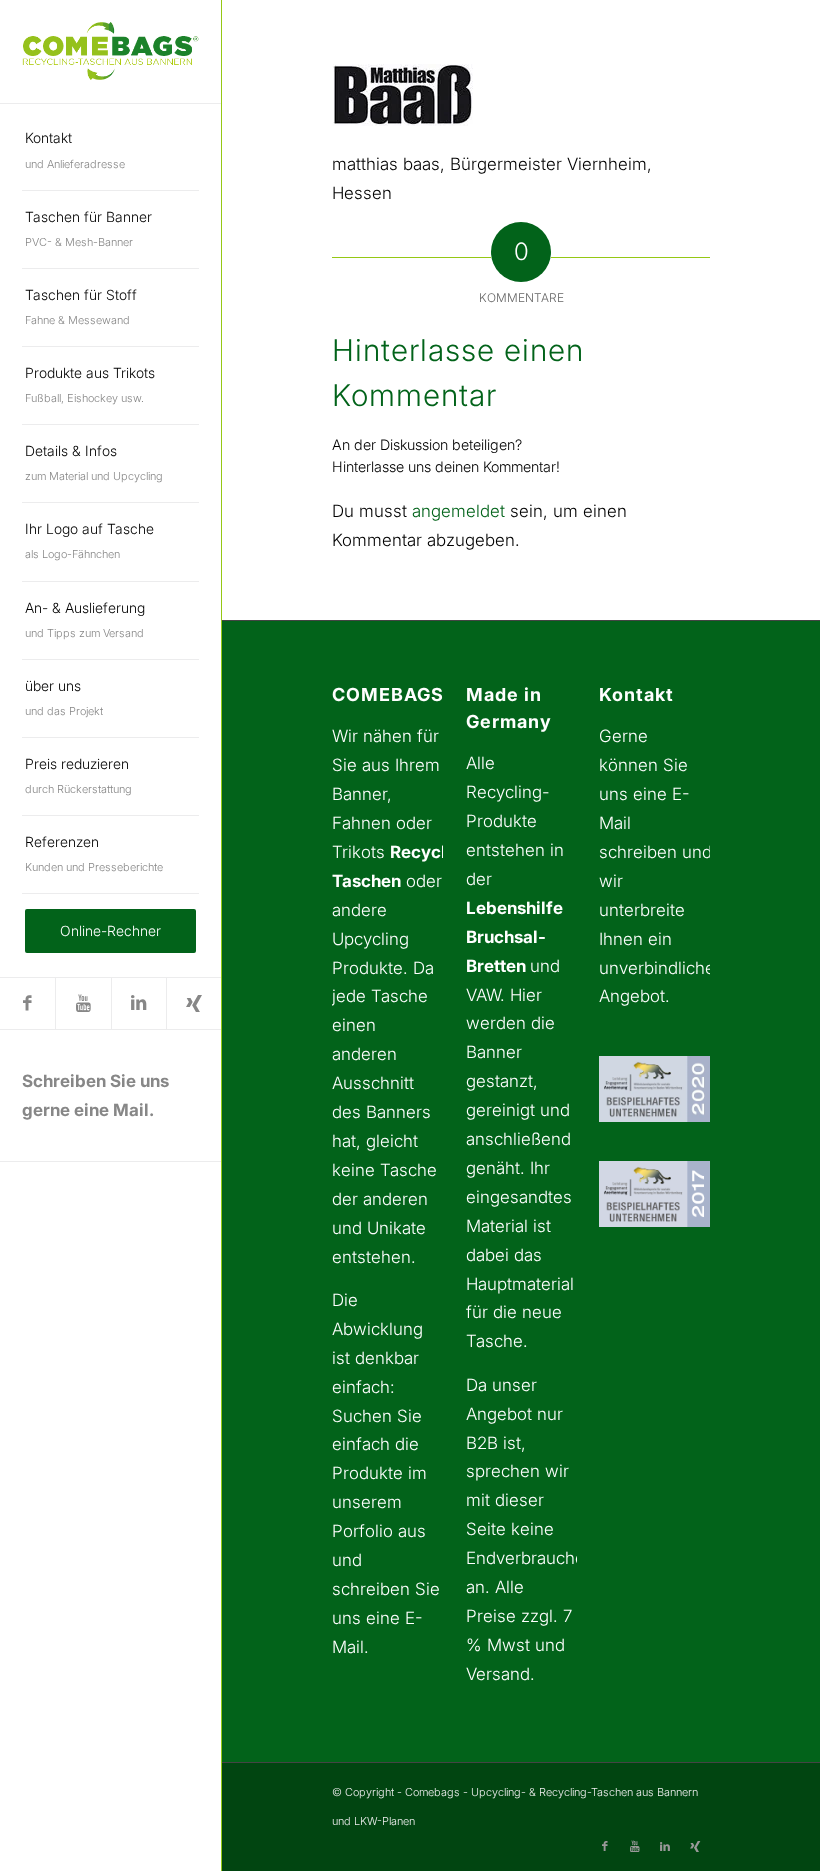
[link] (110, 51)
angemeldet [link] (458, 511)
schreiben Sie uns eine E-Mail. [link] (386, 1618)
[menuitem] (110, 151)
